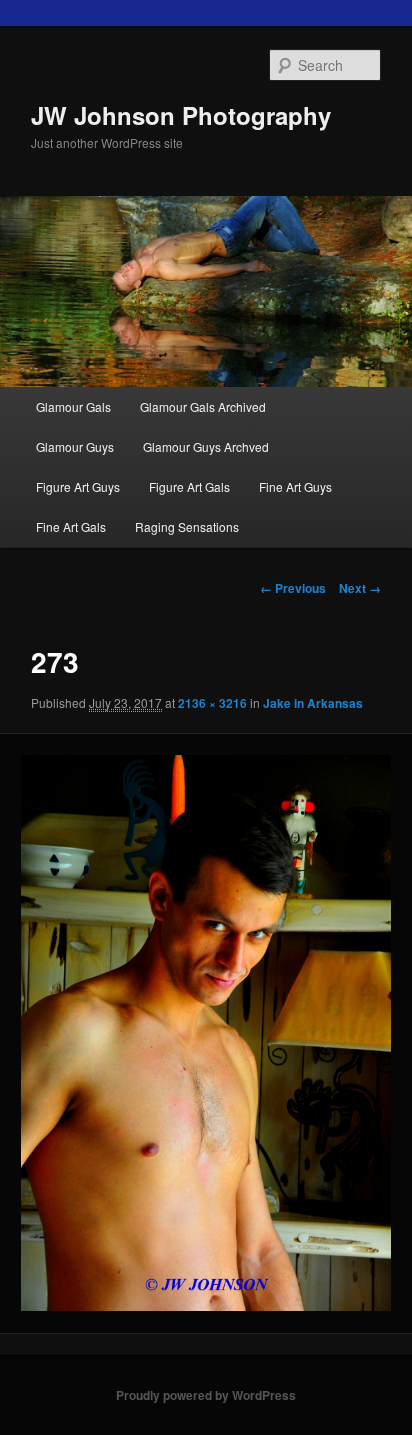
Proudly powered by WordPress (206, 1395)
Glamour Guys (75, 446)
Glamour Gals (73, 406)
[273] (205, 1033)
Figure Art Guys (78, 486)
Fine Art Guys (295, 486)
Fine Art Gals (71, 526)
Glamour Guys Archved (206, 446)
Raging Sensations (187, 526)
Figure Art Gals (189, 486)
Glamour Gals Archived (203, 406)
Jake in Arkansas (313, 703)
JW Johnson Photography (181, 115)
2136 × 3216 (212, 703)
